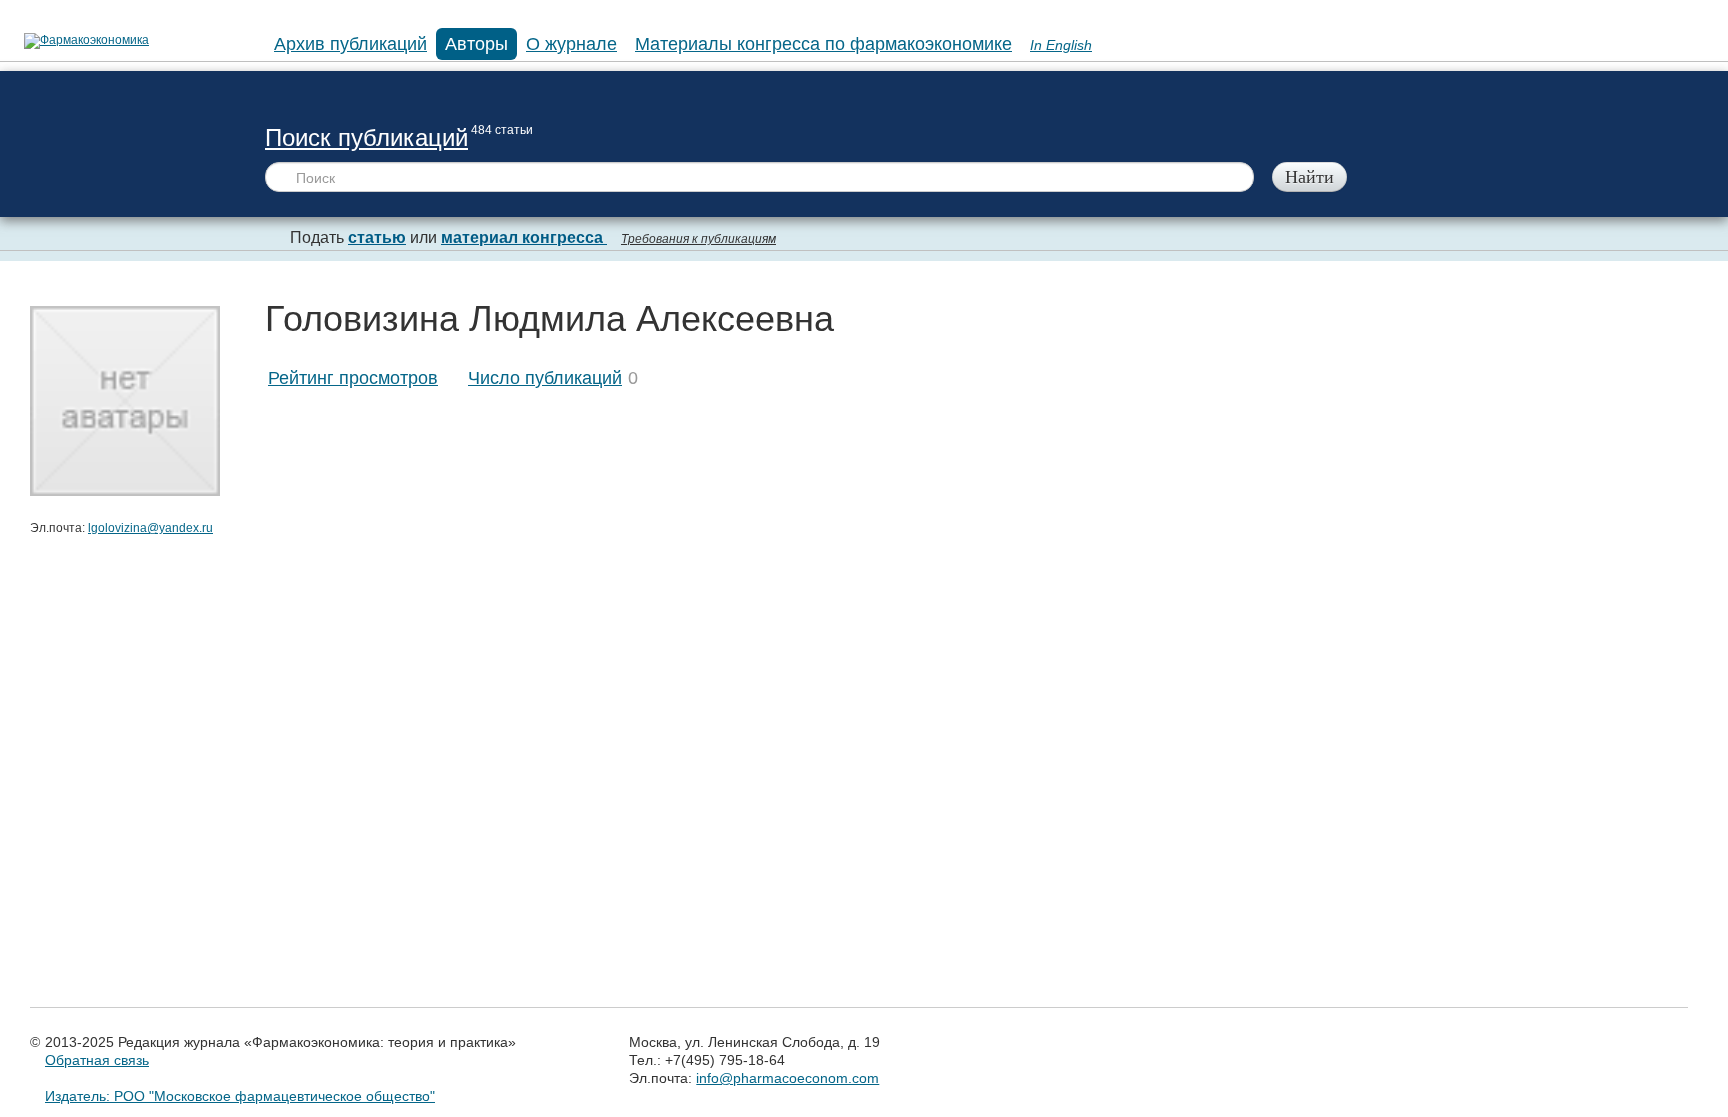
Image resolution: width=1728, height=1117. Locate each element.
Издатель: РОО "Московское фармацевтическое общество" (240, 1096)
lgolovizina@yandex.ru (150, 528)
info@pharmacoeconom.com (787, 1078)
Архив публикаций (350, 44)
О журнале (571, 44)
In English (1061, 45)
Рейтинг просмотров (353, 378)
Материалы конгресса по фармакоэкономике (823, 44)
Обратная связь (97, 1060)
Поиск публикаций (366, 137)
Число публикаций (545, 378)
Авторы (476, 44)
